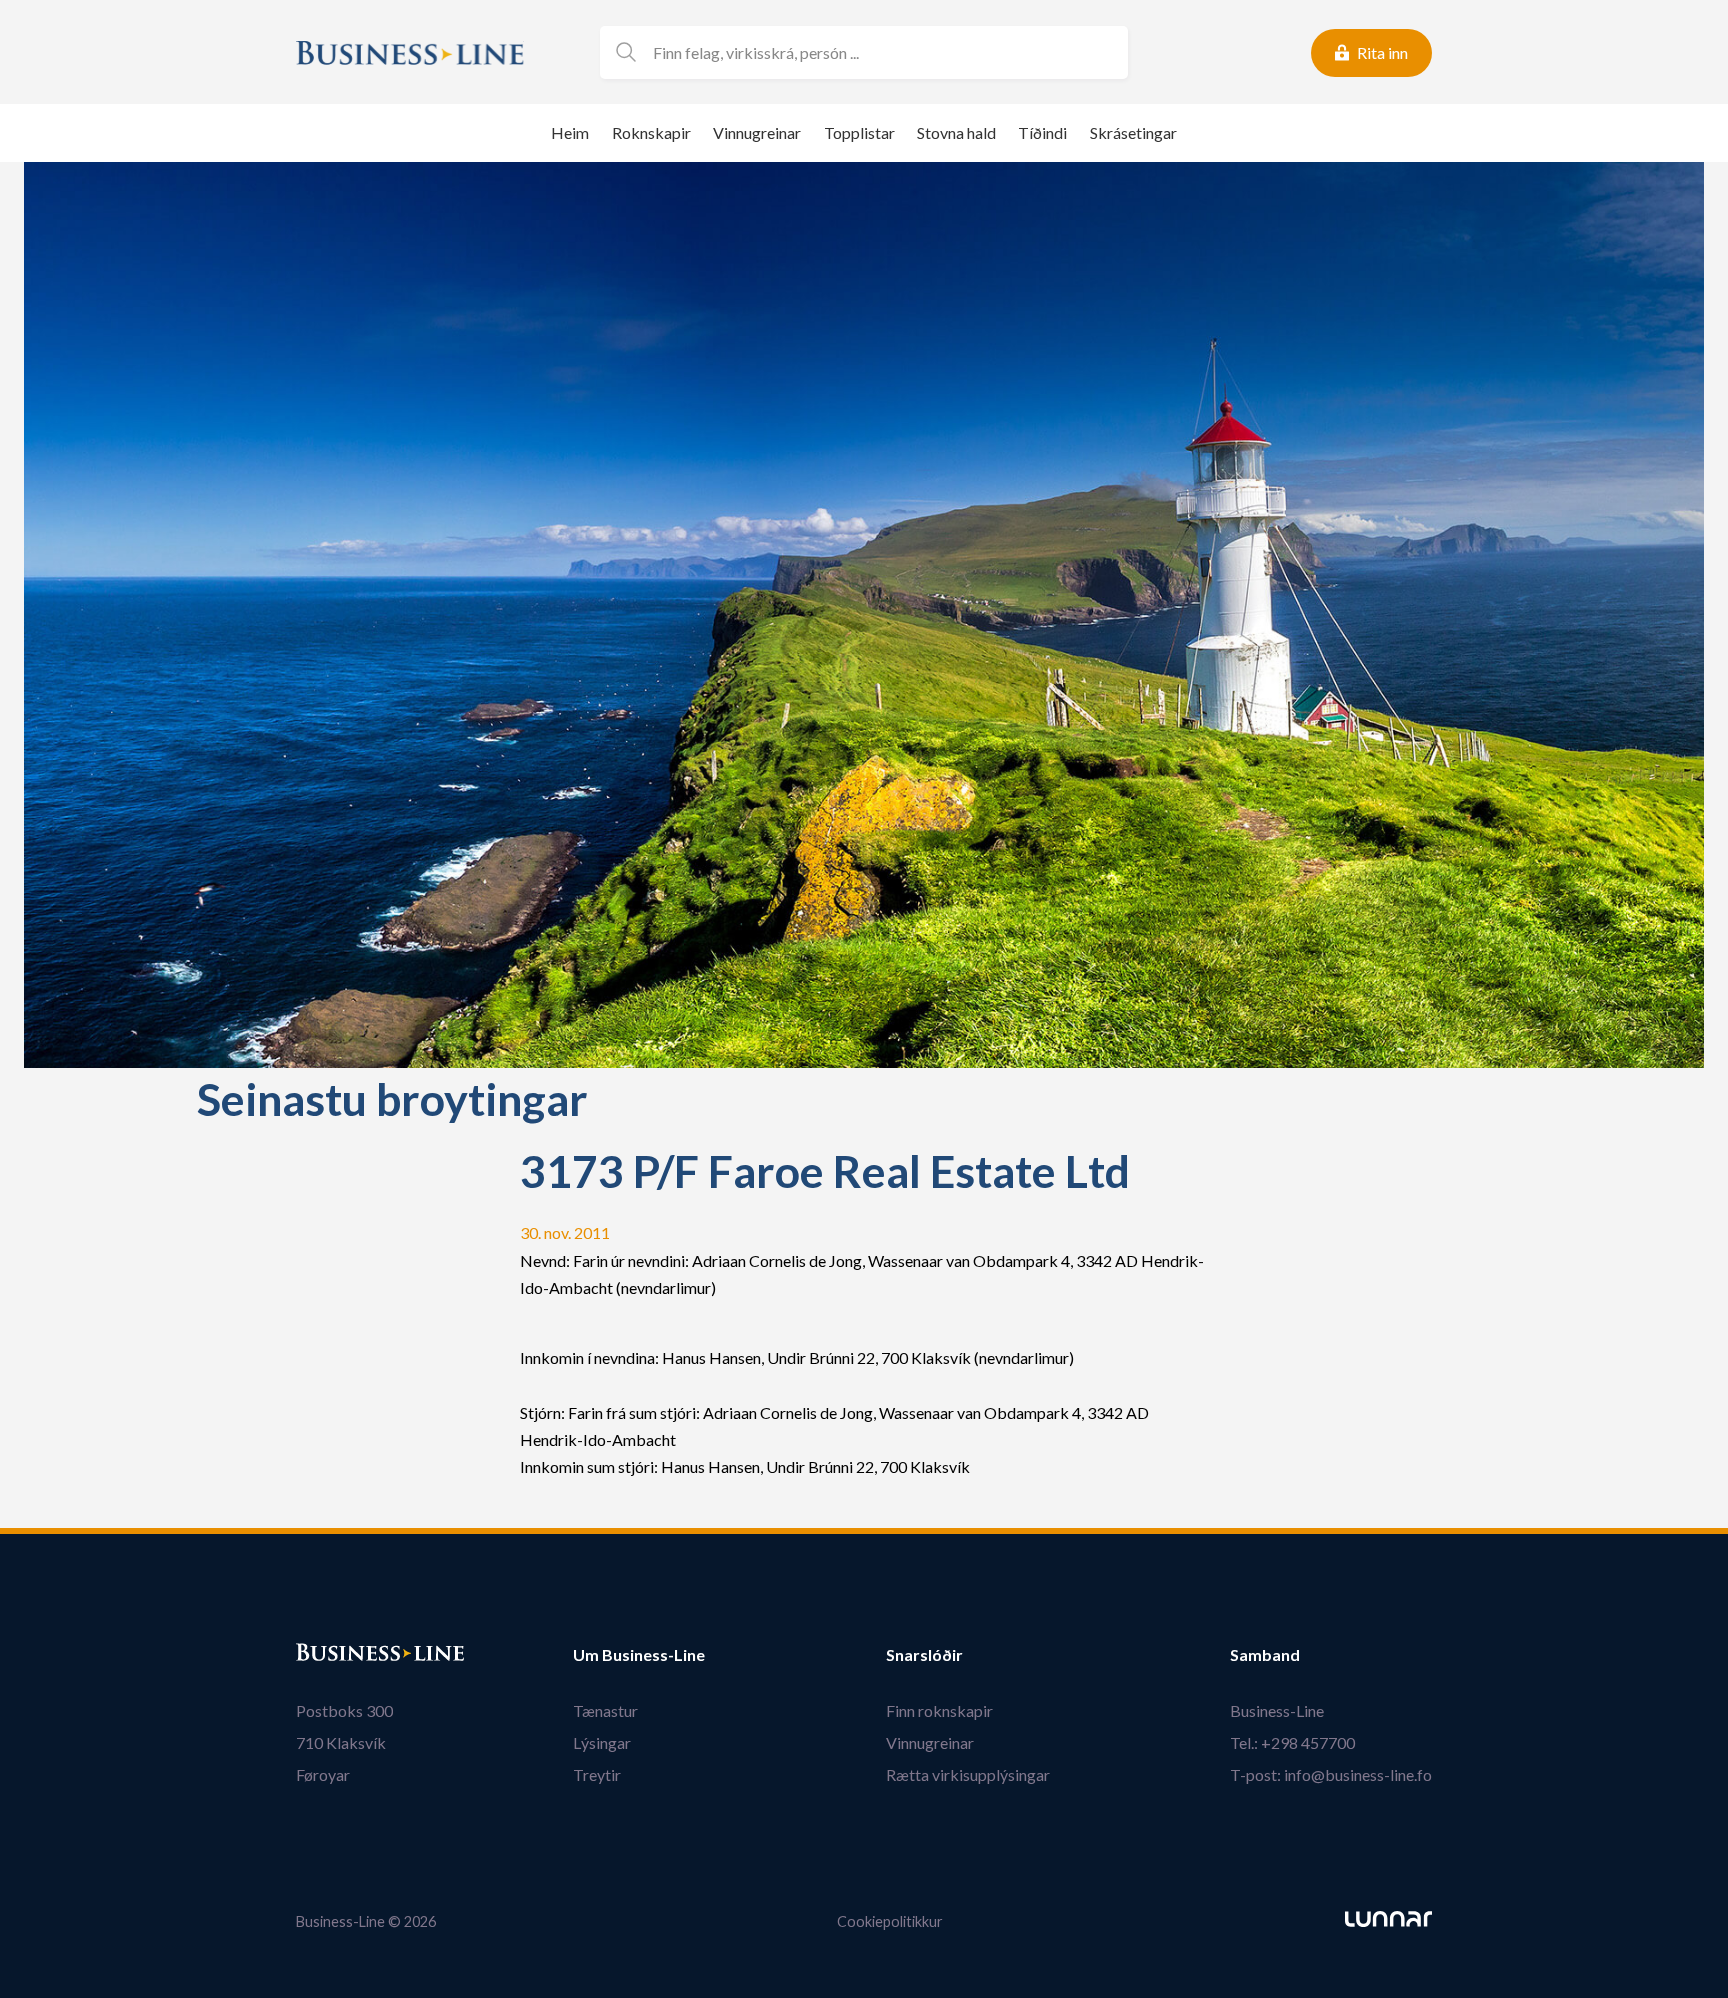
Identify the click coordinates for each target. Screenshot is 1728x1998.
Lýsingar (602, 1742)
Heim (570, 132)
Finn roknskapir (939, 1710)
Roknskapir (651, 132)
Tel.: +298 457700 (1292, 1742)
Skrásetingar (1133, 132)
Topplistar (859, 132)
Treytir (597, 1774)
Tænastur (605, 1710)
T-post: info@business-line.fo (1331, 1774)
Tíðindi (1042, 132)
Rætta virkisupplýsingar (968, 1774)
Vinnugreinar (757, 132)
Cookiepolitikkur (890, 1921)
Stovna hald (956, 132)
